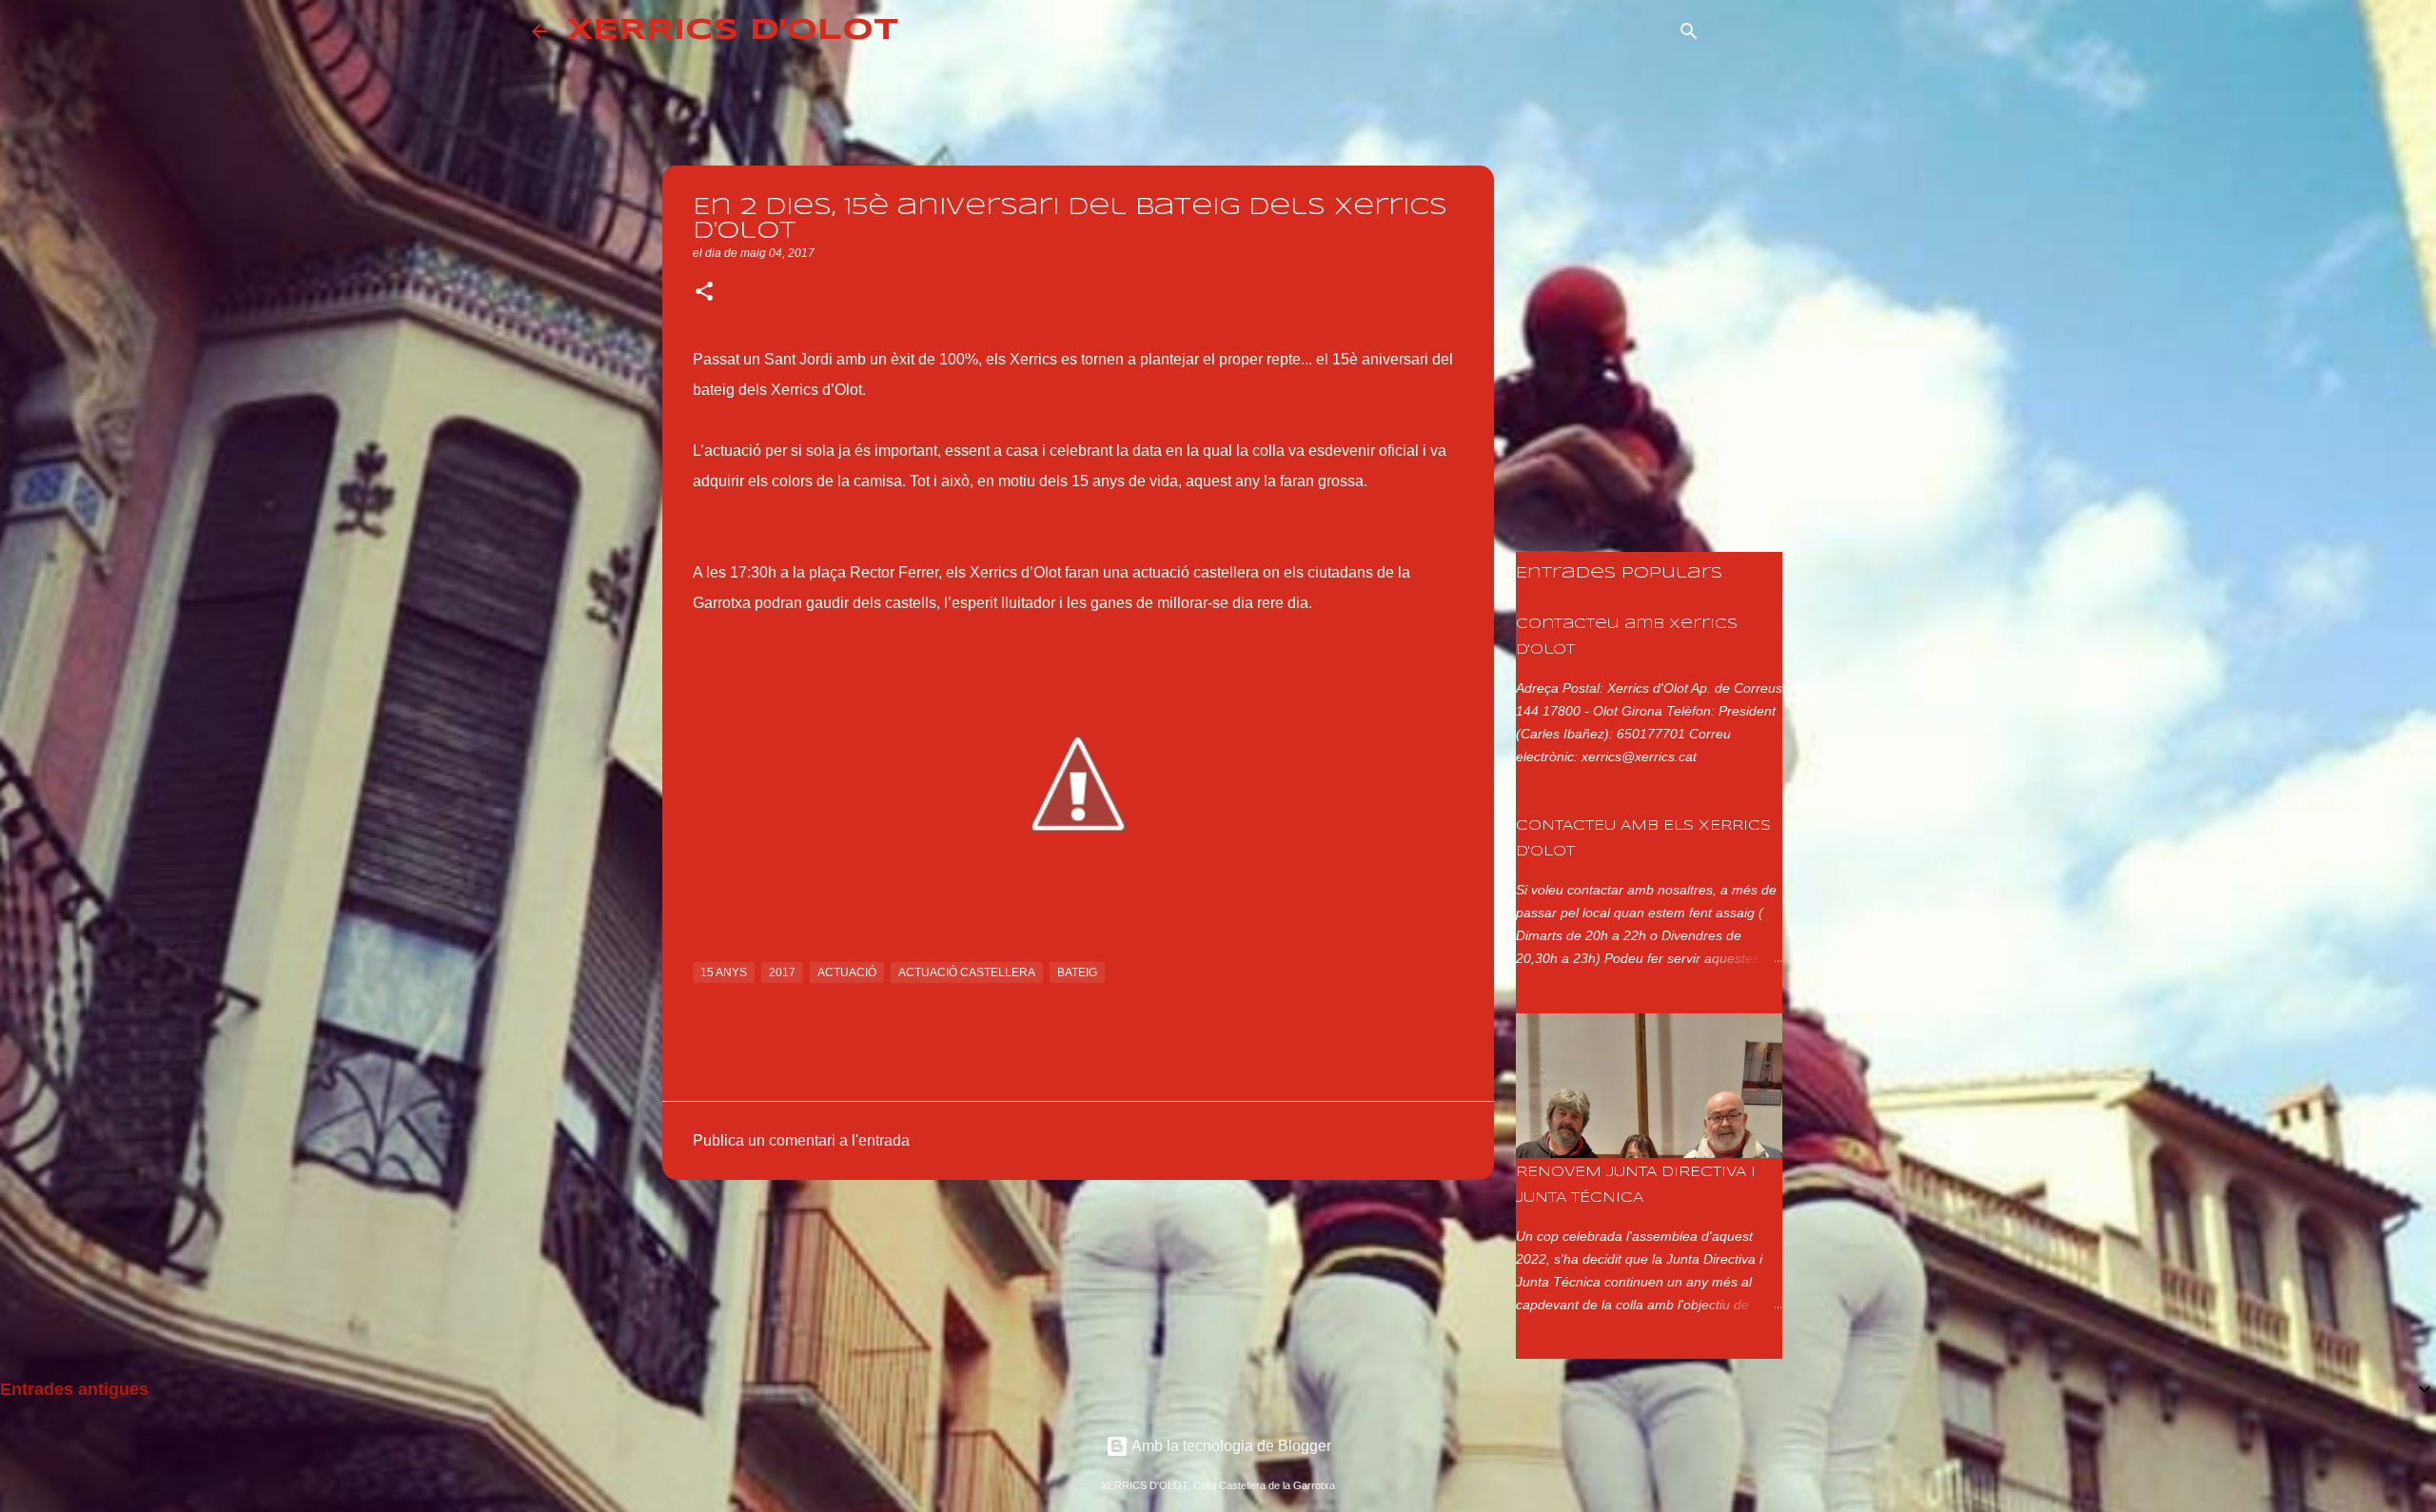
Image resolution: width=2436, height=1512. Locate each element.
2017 (782, 972)
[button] (704, 293)
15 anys (724, 972)
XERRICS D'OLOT (732, 31)
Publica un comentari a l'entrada (801, 1140)
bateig (1077, 972)
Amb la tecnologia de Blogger (1230, 1446)
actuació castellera (967, 972)
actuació (847, 972)
